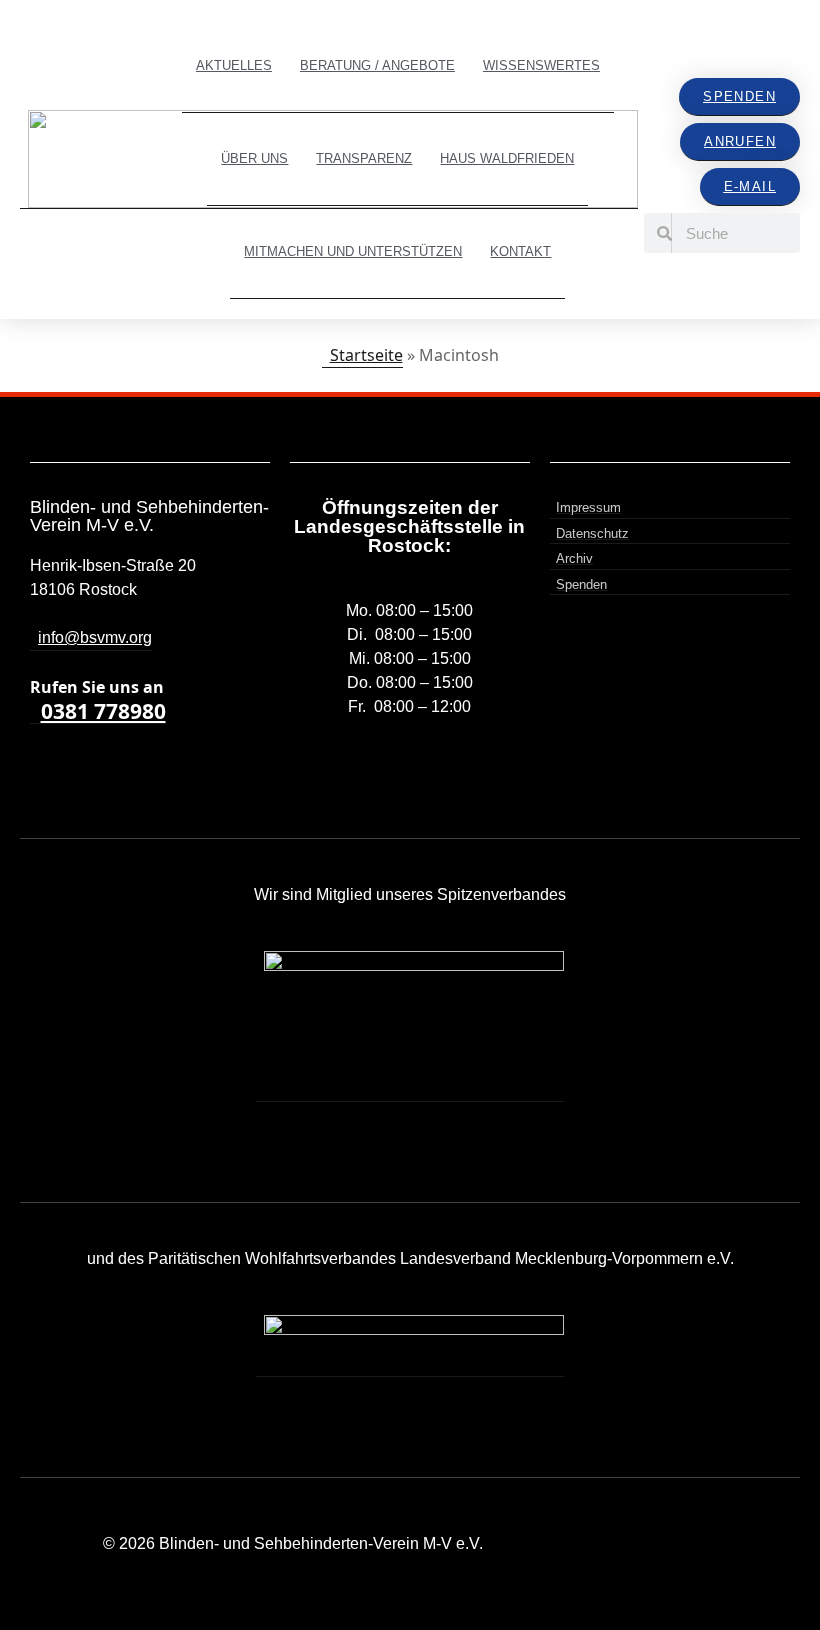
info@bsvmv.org (95, 637)
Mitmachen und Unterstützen (353, 251)
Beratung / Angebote (377, 65)
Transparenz (364, 158)
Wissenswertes (541, 65)
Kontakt (520, 251)
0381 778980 (103, 711)
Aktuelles (234, 65)
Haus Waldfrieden (507, 158)
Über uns (254, 158)
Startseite (366, 355)
